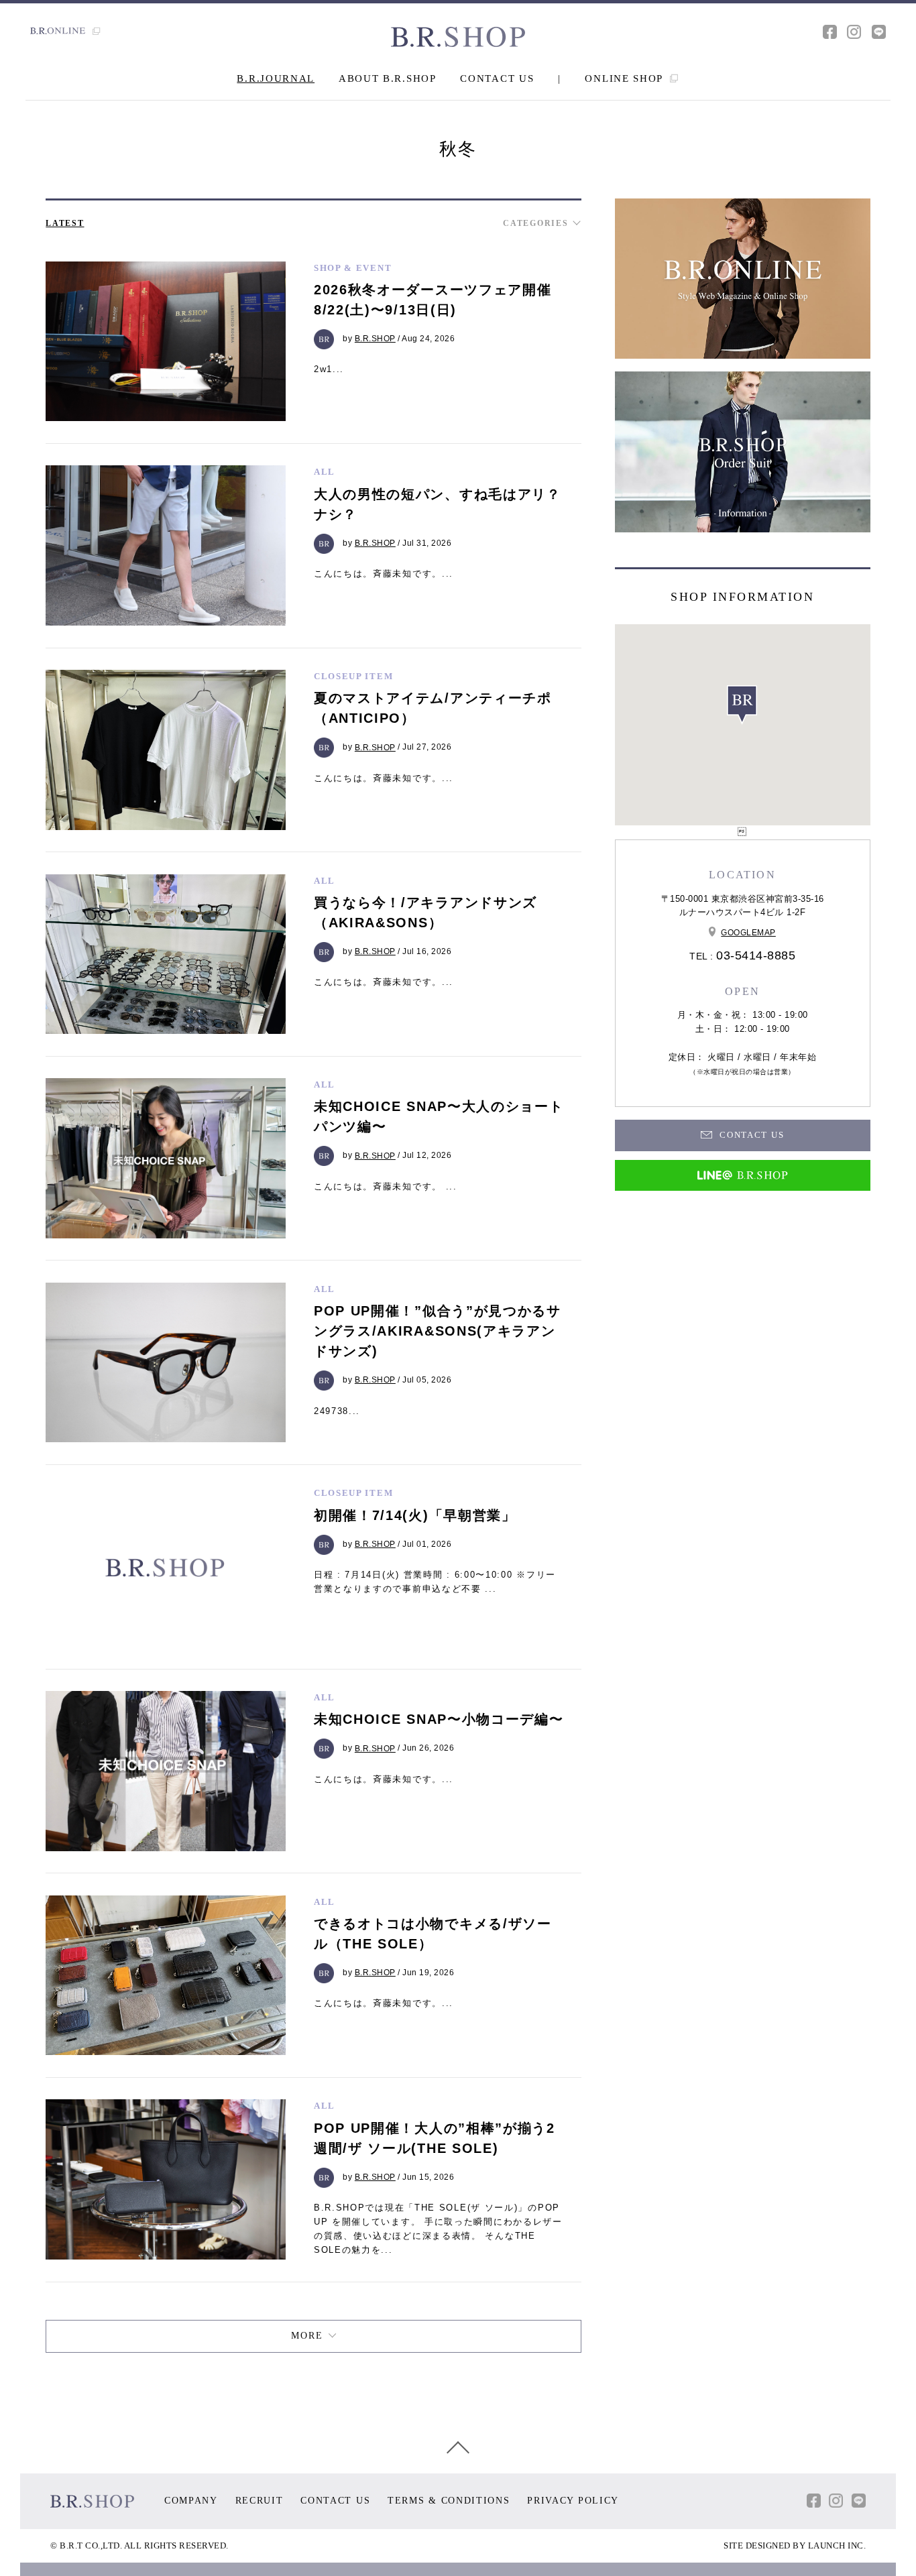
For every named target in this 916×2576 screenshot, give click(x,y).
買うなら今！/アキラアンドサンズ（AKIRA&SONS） (425, 913)
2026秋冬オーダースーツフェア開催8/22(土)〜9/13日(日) (433, 300)
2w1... (329, 369)
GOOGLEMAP (748, 933)
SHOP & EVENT (353, 268)
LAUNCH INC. (837, 2545)
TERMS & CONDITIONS (449, 2501)
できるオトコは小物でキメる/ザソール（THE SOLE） (433, 1934)
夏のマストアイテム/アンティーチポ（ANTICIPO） (433, 708)
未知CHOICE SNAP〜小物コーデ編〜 (439, 1719)
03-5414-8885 (756, 955)
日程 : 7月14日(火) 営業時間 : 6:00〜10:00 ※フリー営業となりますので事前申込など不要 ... (435, 1582)
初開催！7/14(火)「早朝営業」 (415, 1515)
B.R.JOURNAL (276, 78)
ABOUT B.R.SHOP (388, 78)
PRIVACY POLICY (573, 2501)
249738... (337, 1411)
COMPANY (191, 2501)
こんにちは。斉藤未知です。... (384, 574)
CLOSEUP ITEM (353, 676)
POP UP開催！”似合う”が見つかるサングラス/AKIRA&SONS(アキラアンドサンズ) (438, 1331)
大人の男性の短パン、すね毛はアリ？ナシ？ (438, 504)
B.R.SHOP (375, 339)
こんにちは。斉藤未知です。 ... (386, 1186)
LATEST (65, 223)
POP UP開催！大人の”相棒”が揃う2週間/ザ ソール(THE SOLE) (435, 2138)
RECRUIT (260, 2501)
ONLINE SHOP (625, 78)
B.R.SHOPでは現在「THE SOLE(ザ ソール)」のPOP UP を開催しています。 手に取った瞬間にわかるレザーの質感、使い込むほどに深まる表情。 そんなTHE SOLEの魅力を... (438, 2228)
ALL (325, 472)
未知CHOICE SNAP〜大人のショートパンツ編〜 (439, 1116)
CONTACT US (497, 78)
